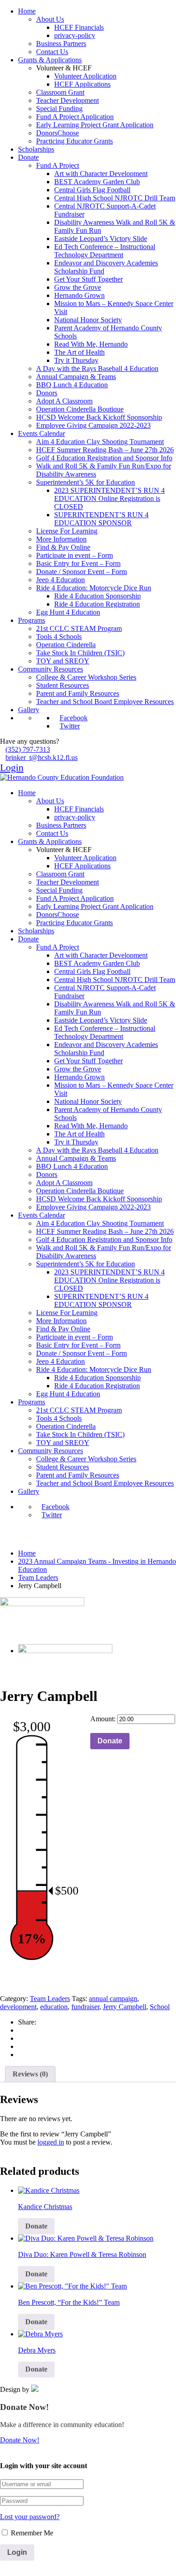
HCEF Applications (82, 84)
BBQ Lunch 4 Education (72, 385)
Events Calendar (42, 433)
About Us (50, 19)
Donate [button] (36, 2226)
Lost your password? (30, 2517)
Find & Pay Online (63, 547)
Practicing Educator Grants (74, 141)
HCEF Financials (79, 27)
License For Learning (67, 531)
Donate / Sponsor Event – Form (81, 572)
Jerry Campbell (125, 2007)
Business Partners (61, 44)
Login (12, 767)
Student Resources (63, 685)
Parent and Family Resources (78, 693)
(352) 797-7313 (28, 749)
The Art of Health (79, 352)
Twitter (70, 726)
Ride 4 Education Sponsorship (97, 596)
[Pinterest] (21, 2055)
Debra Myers (37, 2350)
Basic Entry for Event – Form (78, 563)
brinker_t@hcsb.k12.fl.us (42, 758)
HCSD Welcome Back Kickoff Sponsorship (99, 417)
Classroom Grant (60, 92)
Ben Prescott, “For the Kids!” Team (69, 2302)
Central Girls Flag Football (92, 190)
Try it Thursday (76, 360)
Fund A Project (58, 165)
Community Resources (51, 669)
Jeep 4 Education (60, 580)
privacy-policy (75, 35)
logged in (51, 2142)
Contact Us (52, 52)
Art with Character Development (101, 174)
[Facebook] (21, 2030)
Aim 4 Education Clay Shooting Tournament (100, 442)
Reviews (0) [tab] (30, 2074)
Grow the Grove (78, 287)
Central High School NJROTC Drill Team (115, 198)
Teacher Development (67, 100)
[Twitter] (21, 2046)
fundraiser (85, 2007)
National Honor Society (88, 320)
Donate (28, 157)
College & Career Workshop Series (86, 677)
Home (27, 11)
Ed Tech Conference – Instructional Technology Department (105, 251)
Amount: (103, 1719)
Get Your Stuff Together (88, 279)
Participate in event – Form (74, 555)
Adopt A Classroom (64, 401)
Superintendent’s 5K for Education (86, 482)
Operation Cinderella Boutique (80, 409)
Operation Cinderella (66, 645)
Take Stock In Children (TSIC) (80, 653)
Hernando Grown (79, 295)
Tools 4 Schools (59, 637)
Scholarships (36, 149)
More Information (61, 539)
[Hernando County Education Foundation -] (62, 777)
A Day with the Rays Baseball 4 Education (97, 368)
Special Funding (59, 109)
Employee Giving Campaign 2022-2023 (93, 425)
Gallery (29, 710)
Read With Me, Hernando (91, 344)
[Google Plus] (21, 2038)
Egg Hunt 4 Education (68, 612)
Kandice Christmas (45, 2207)
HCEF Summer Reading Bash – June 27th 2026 (105, 450)
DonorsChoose (58, 133)
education (54, 2007)
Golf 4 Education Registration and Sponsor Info (104, 458)
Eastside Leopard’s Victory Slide (101, 239)
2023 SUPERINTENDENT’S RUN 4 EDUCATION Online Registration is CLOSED (109, 498)
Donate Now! (20, 2440)
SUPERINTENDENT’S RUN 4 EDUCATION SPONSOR (101, 519)
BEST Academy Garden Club (97, 182)
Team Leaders (38, 1578)
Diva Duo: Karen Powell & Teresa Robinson (82, 2254)
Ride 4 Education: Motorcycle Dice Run (94, 588)
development (18, 2007)
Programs (32, 620)
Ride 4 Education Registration (97, 604)
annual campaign (113, 1999)
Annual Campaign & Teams (76, 377)
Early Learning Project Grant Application (95, 125)
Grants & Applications (50, 60)
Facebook (74, 718)
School (160, 2007)
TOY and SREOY (63, 661)
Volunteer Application (85, 76)
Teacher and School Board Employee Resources (105, 702)
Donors (47, 393)
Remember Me (31, 2533)
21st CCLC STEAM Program (79, 628)
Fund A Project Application (75, 117)
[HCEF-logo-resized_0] (42, 1614)
